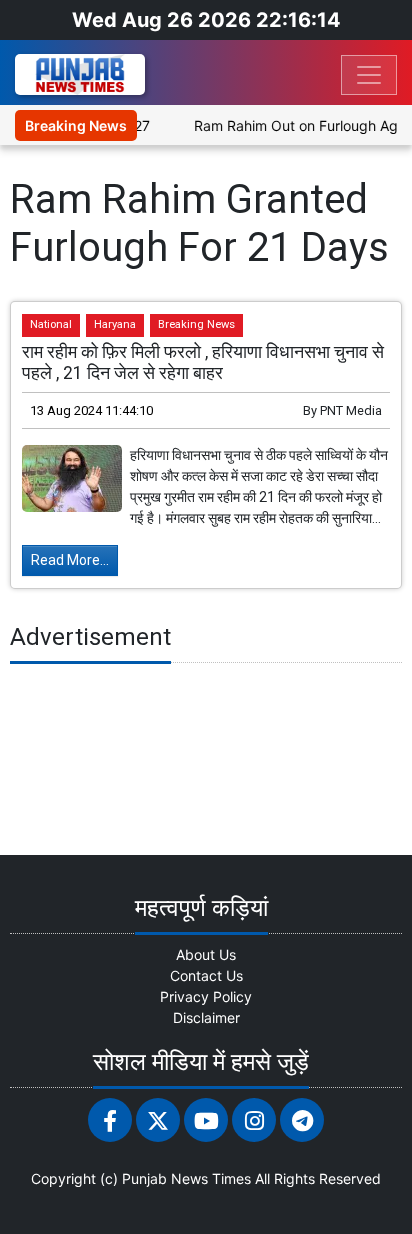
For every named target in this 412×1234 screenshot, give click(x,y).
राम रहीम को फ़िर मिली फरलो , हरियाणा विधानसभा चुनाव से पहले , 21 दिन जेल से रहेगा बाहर (203, 362)
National (51, 324)
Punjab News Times (186, 1178)
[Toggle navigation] (369, 75)
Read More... (70, 560)
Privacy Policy (206, 996)
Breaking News (196, 324)
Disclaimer (206, 1017)
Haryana (115, 324)
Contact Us (206, 975)
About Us (206, 954)
